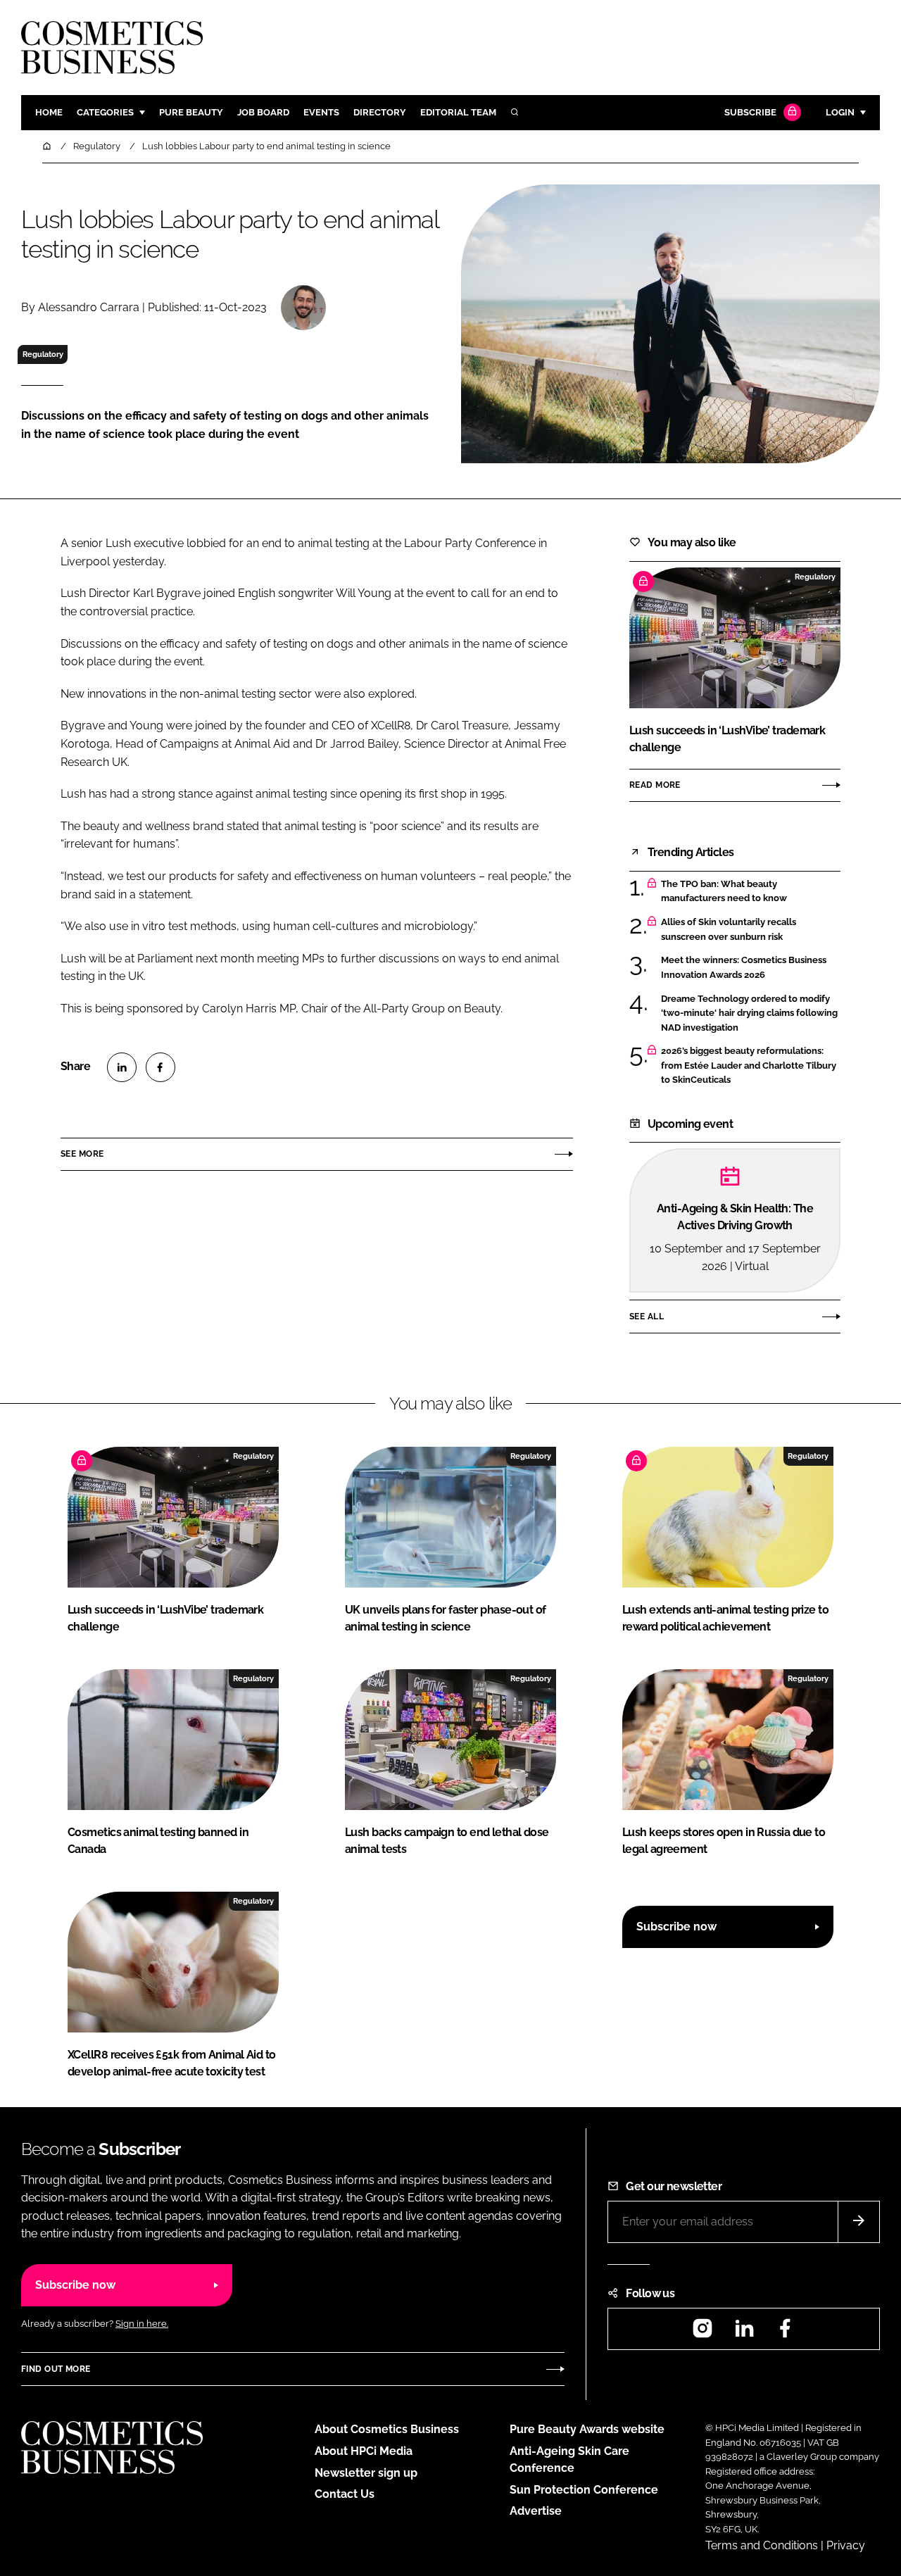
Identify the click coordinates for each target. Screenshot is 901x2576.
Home (49, 112)
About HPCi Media (364, 2451)
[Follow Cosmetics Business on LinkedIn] (744, 2333)
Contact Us (345, 2494)
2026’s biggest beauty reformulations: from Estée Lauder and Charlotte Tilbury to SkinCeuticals (749, 1066)
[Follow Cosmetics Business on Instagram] (702, 2333)
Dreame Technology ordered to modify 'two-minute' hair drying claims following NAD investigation (749, 1013)
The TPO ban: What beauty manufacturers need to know (724, 892)
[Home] (48, 146)
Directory (380, 112)
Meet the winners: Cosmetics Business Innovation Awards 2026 (744, 968)
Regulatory (43, 354)
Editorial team (458, 112)
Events (321, 112)
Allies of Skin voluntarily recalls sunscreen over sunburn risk (729, 930)
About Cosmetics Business (387, 2429)
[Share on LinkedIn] (122, 1067)
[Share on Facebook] (160, 1067)
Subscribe (750, 112)
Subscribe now (676, 1927)
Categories (105, 112)
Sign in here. (142, 2324)
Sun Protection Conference (584, 2490)
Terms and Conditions (762, 2545)
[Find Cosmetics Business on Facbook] (785, 2333)
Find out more (56, 2369)
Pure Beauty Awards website (587, 2429)
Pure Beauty (191, 112)
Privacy (846, 2545)
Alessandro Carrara (89, 307)
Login (840, 112)
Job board (263, 112)
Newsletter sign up (366, 2473)
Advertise (536, 2511)
